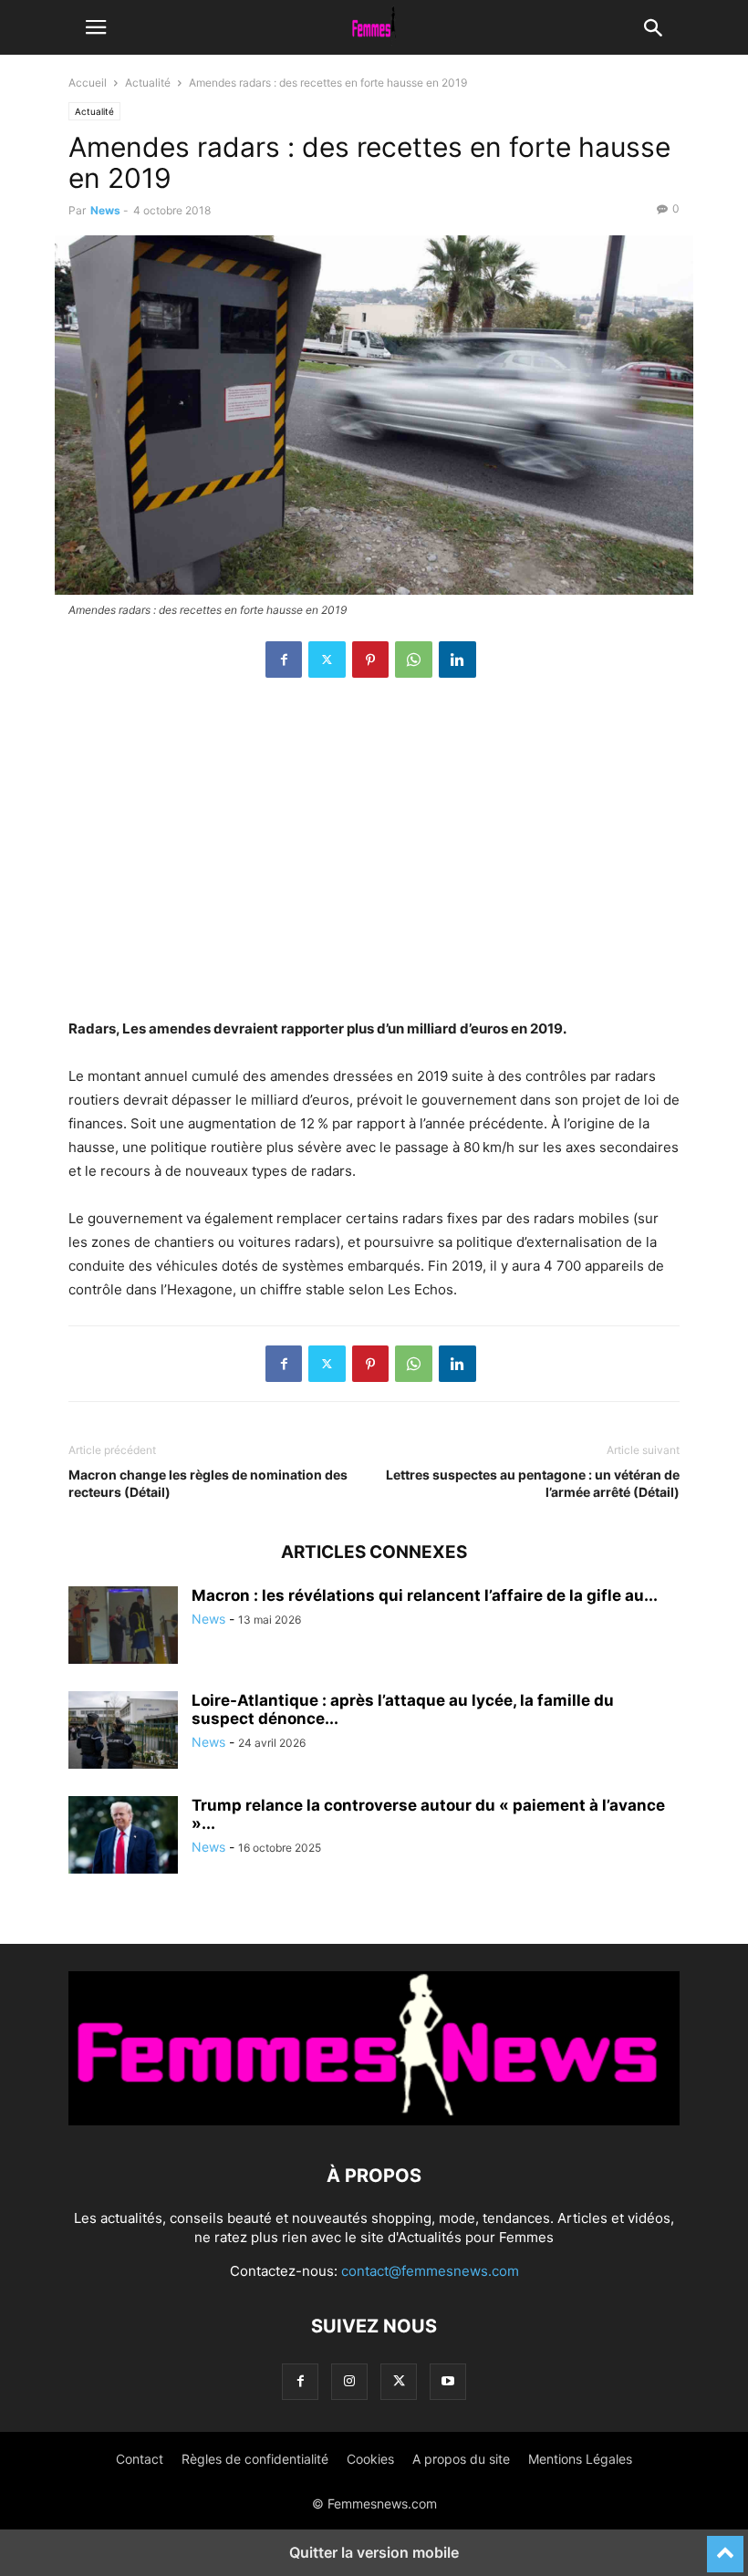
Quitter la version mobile (374, 2552)
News (105, 210)
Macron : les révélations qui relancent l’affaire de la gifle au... (425, 1595)
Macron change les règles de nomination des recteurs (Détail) (208, 1483)
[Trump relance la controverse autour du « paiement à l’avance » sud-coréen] (123, 1837)
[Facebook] (284, 660)
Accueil (88, 83)
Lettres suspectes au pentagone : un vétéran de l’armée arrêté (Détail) (533, 1483)
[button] (96, 27)
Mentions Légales (580, 2459)
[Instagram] (349, 2381)
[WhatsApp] (414, 660)
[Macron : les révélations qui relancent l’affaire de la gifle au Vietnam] (123, 1627)
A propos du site (461, 2459)
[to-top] (725, 2546)
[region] (374, 857)
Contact (140, 2459)
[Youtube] (448, 2381)
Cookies (370, 2459)
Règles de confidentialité (255, 2459)
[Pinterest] (370, 660)
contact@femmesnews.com (430, 2271)
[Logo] (374, 2120)
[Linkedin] (457, 660)
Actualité (148, 83)
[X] (327, 660)
